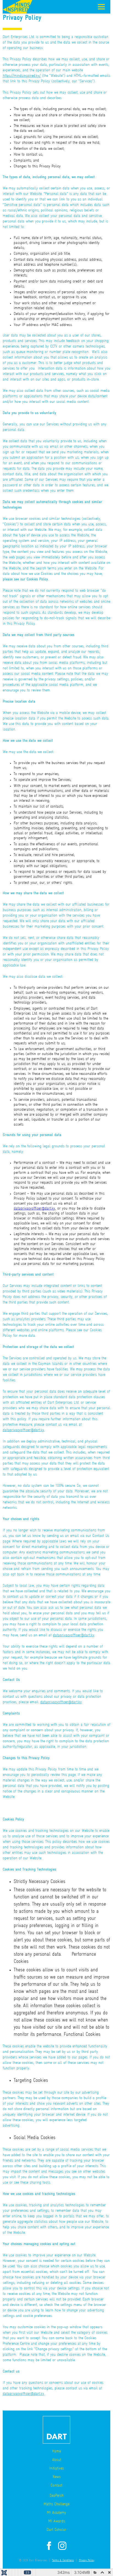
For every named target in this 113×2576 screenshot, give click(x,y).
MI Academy (56, 2513)
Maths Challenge (56, 2504)
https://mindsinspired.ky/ (22, 76)
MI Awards (57, 2521)
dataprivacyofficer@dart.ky (34, 1209)
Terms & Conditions (63, 2560)
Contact (56, 2486)
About (57, 2460)
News (57, 2477)
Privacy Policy (87, 2560)
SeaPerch (57, 2496)
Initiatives (57, 2468)
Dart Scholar (56, 2530)
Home (56, 2451)
